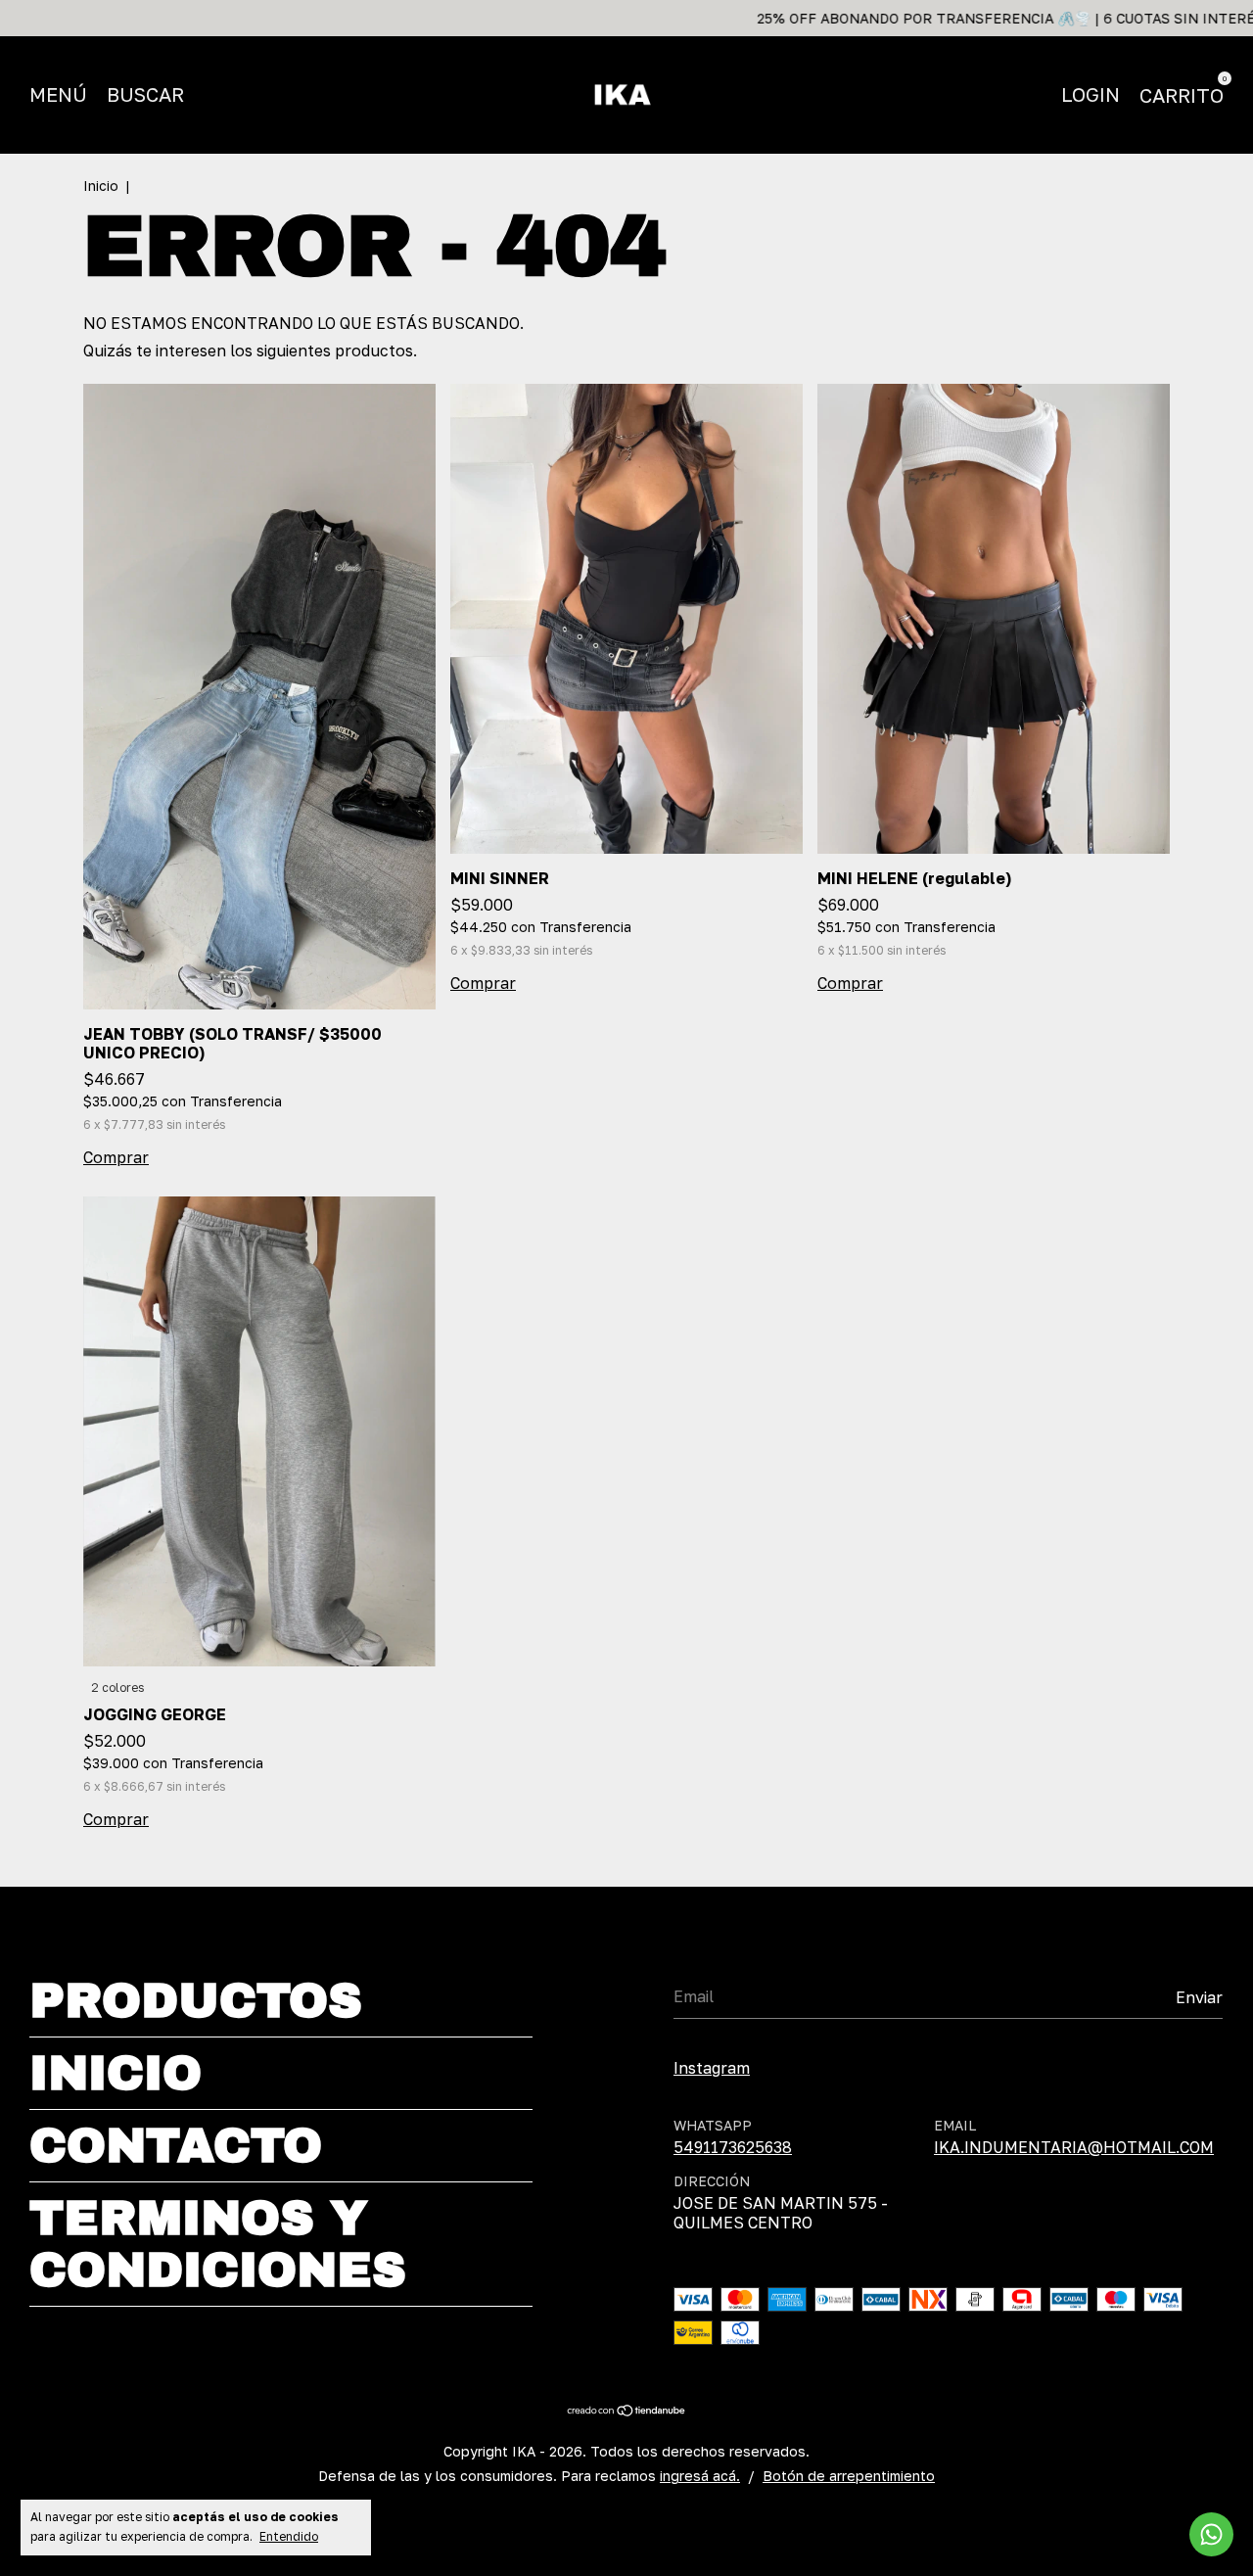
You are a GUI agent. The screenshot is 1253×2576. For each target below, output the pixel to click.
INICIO (116, 2073)
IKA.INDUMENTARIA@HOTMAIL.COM (1074, 2147)
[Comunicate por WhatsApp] (1211, 2534)
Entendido (289, 2536)
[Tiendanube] (627, 2411)
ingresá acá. (700, 2476)
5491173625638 (733, 2147)
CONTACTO (176, 2146)
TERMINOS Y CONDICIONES (218, 2244)
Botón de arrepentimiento (849, 2476)
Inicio (101, 186)
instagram (712, 2068)
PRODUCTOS (196, 2001)
